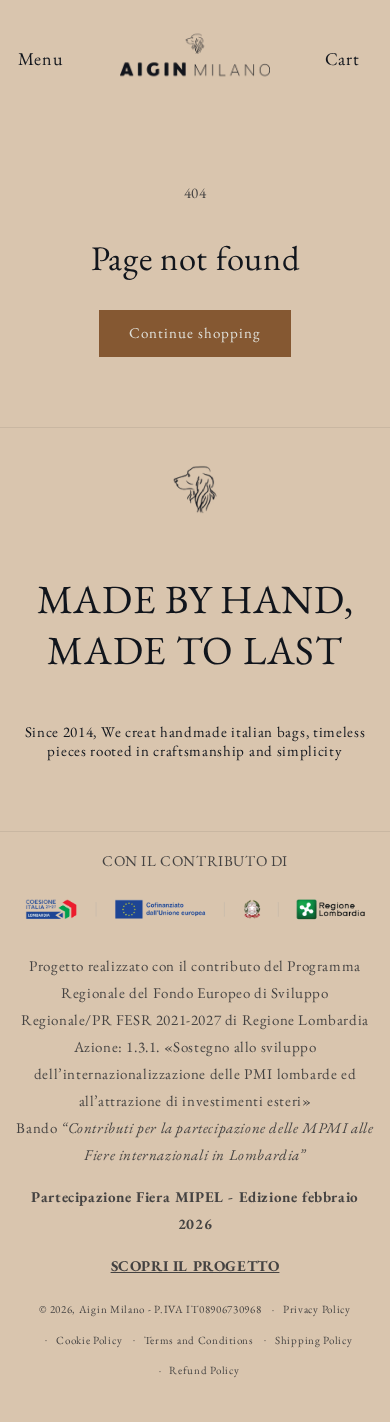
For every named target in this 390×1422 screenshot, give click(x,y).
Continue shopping (195, 332)
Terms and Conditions (199, 1340)
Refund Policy (204, 1370)
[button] (40, 60)
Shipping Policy (314, 1340)
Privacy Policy (317, 1309)
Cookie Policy (89, 1340)
